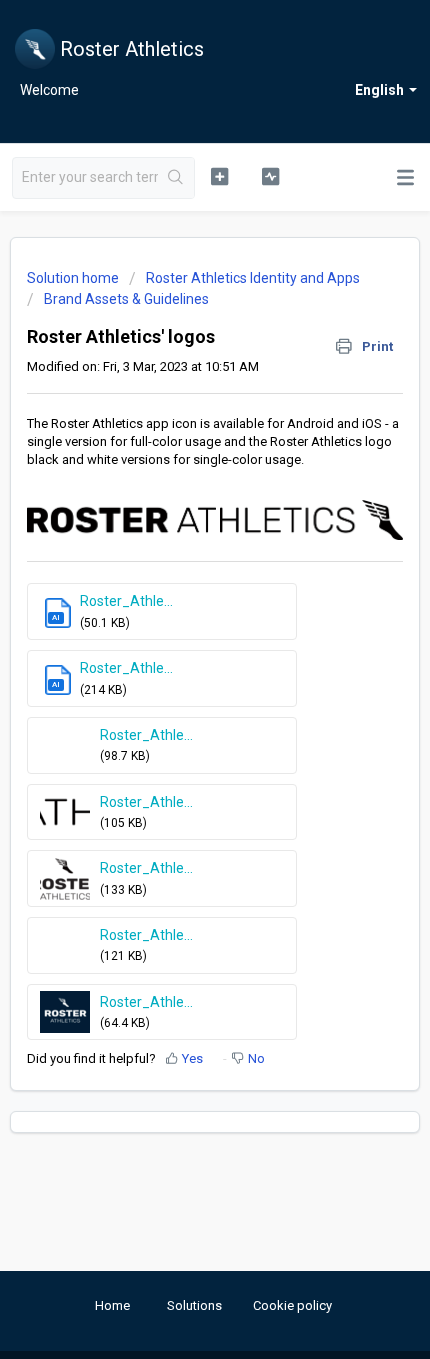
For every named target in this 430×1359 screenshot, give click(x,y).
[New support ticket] (219, 176)
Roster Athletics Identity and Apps (253, 278)
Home (112, 1305)
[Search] (176, 178)
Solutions (194, 1305)
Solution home (74, 278)
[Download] (178, 672)
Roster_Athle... (126, 601)
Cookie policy (292, 1305)
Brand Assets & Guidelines (126, 299)
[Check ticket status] (270, 176)
